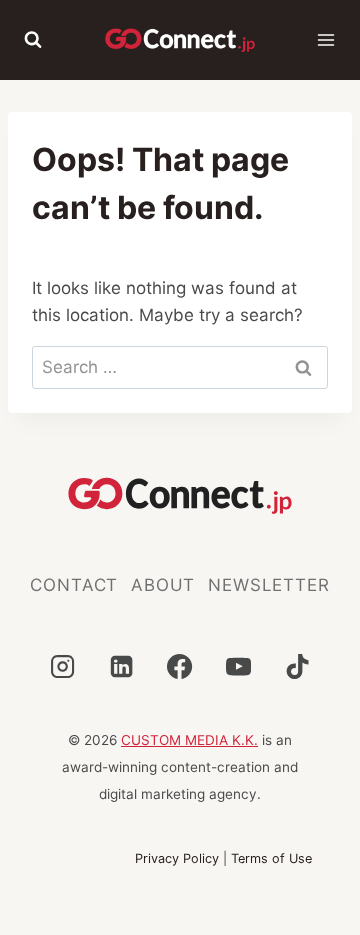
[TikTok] (298, 666)
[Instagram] (62, 666)
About (163, 585)
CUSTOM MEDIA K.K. (189, 740)
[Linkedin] (121, 666)
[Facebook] (180, 666)
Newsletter (269, 585)
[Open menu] (326, 40)
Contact (74, 585)
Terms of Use (271, 858)
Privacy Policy (177, 858)
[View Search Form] (33, 40)
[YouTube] (239, 666)
